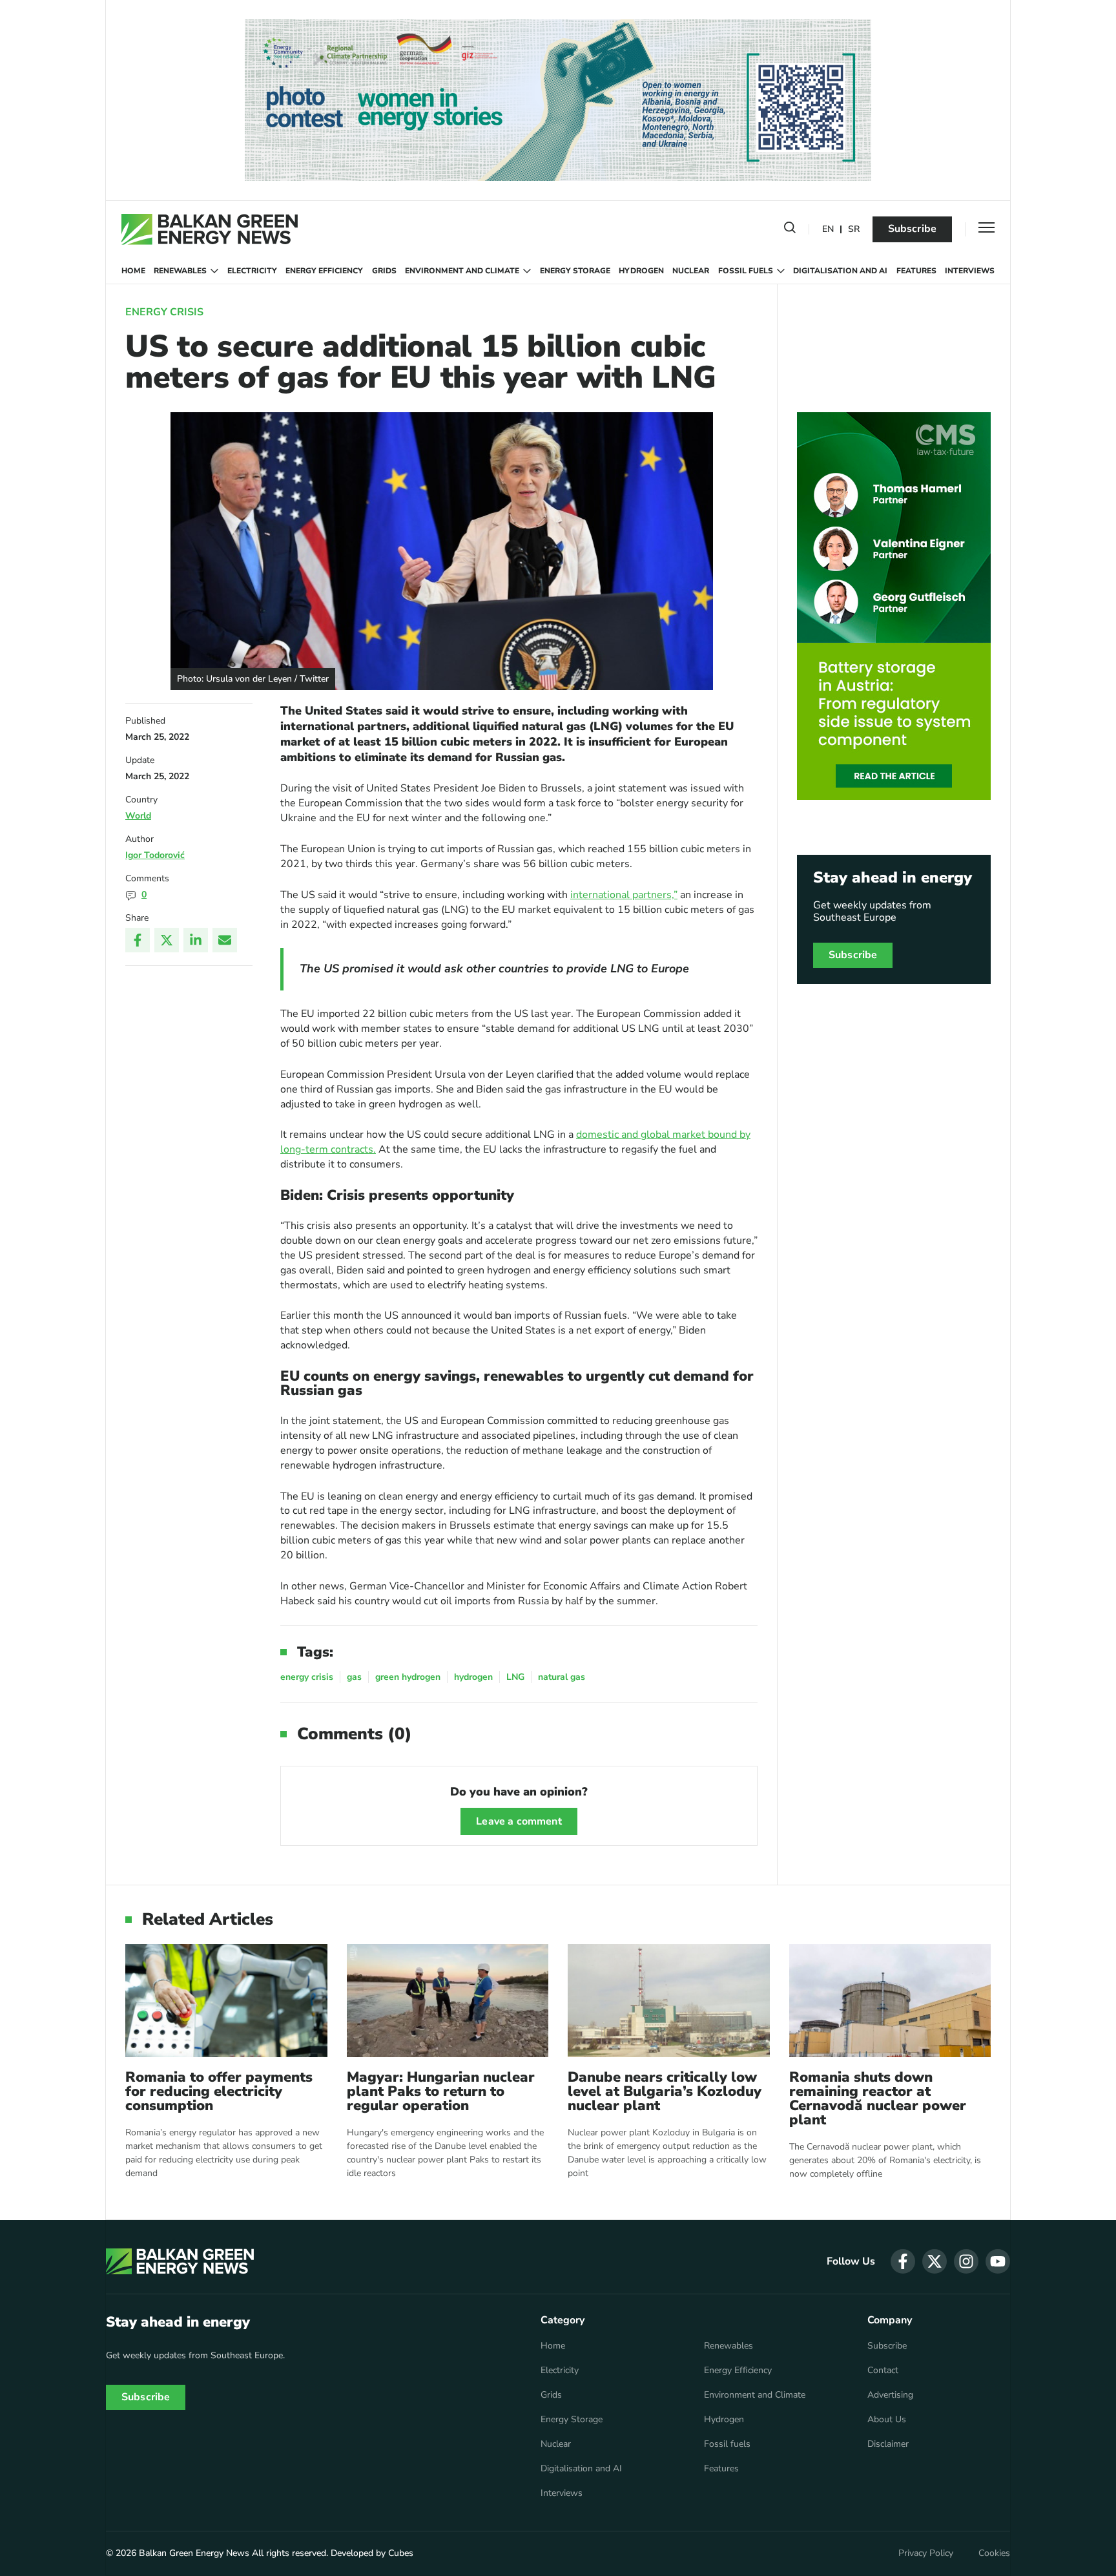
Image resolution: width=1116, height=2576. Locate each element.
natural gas (562, 1677)
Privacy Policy (926, 2553)
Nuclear (691, 271)
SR (854, 230)
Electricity (252, 271)
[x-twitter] (935, 2261)
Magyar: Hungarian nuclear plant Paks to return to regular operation (441, 2091)
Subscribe (912, 229)
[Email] (225, 940)
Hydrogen (641, 271)
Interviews (970, 271)
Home (133, 271)
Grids (384, 271)
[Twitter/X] (167, 940)
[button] (790, 230)
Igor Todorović (155, 855)
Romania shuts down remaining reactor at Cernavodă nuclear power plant (878, 2099)
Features (916, 271)
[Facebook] (138, 940)
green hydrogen (408, 1677)
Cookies (994, 2553)
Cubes (401, 2553)
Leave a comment (519, 1821)
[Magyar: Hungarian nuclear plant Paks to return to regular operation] (448, 2001)
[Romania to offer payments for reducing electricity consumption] (226, 2001)
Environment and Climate (462, 271)
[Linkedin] (196, 940)
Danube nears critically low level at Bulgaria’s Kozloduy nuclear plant (665, 2091)
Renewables (180, 271)
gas (354, 1677)
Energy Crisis (164, 312)
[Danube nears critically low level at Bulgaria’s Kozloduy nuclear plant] (669, 2001)
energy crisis (307, 1677)
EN (828, 230)
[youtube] (998, 2261)
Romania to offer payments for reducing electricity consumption (219, 2091)
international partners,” (624, 895)
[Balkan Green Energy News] (210, 229)
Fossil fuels (746, 271)
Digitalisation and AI (840, 271)
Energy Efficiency (324, 271)
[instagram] (966, 2261)
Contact (883, 2371)
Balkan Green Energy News (194, 2553)
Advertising (890, 2395)
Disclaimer (888, 2444)
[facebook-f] (903, 2261)
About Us (887, 2420)
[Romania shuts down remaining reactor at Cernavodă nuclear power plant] (890, 2001)
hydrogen (473, 1677)
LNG (515, 1677)
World (138, 816)
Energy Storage (575, 271)
